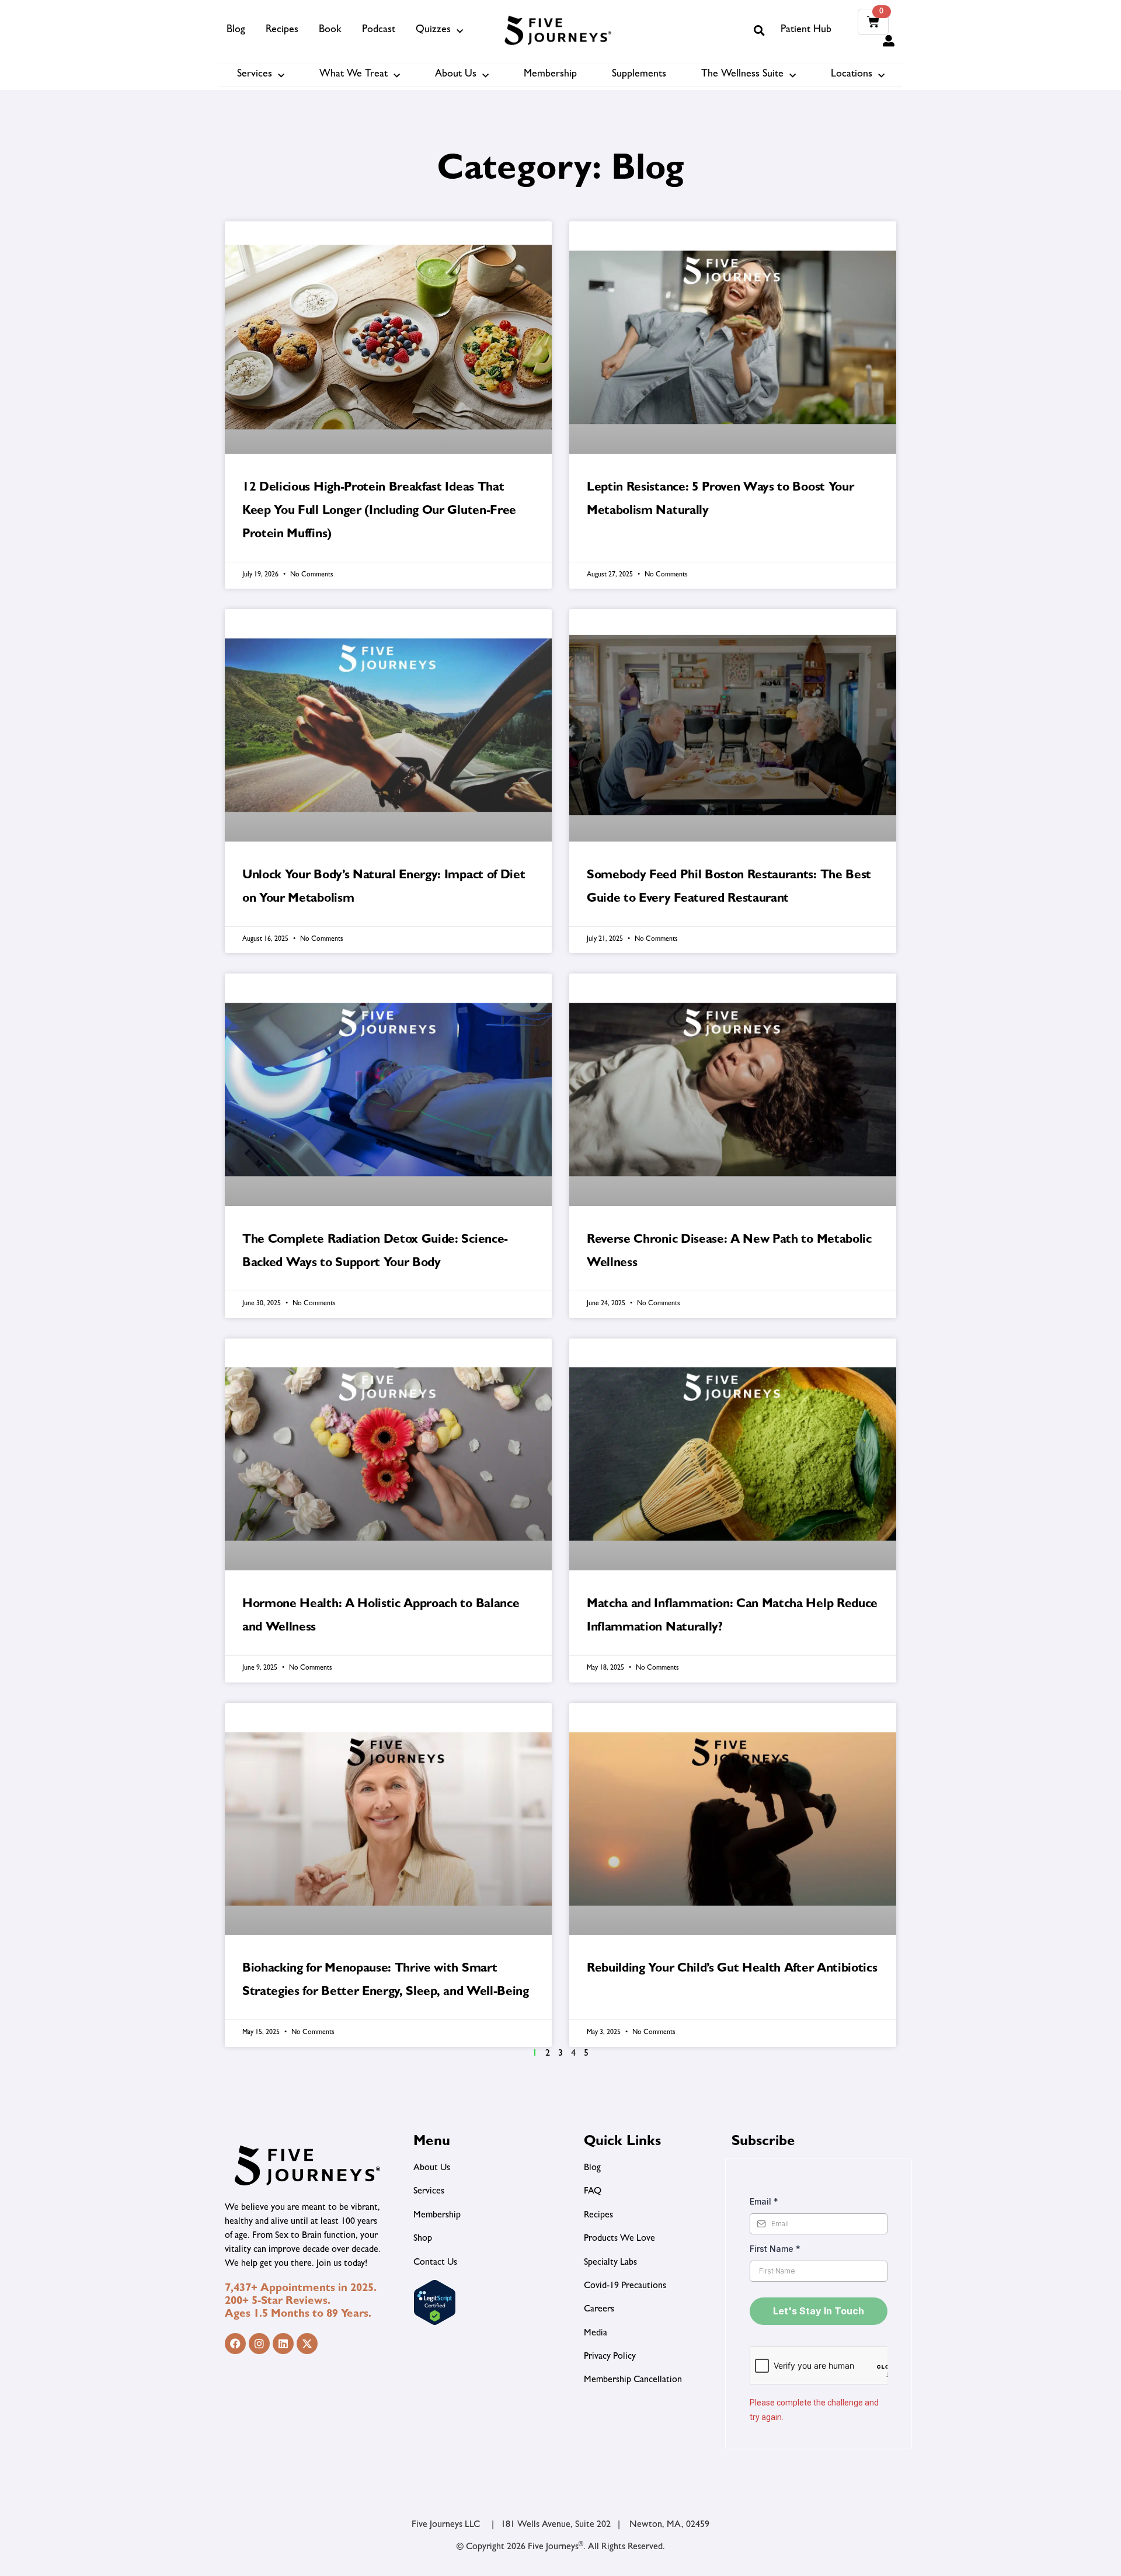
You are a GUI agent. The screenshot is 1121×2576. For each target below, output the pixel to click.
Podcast (379, 30)
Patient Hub (806, 30)
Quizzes (433, 30)
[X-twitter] (307, 2344)
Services (255, 75)
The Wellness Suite (742, 75)
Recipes (282, 30)
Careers (599, 2310)
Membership (550, 75)
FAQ (593, 2192)
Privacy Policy (610, 2357)
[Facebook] (235, 2344)
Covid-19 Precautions (625, 2286)
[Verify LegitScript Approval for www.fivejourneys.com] (435, 2324)
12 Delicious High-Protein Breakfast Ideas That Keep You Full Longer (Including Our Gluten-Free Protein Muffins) (379, 512)
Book (330, 30)
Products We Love (619, 2239)
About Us (456, 75)
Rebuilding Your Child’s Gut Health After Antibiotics (732, 1970)
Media (596, 2334)
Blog (236, 30)
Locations (852, 75)
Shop (423, 2239)
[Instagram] (259, 2344)
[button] (759, 30)
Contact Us (435, 2263)
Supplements (639, 75)
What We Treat (354, 75)
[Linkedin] (283, 2344)
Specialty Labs (610, 2263)
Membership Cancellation (633, 2380)
